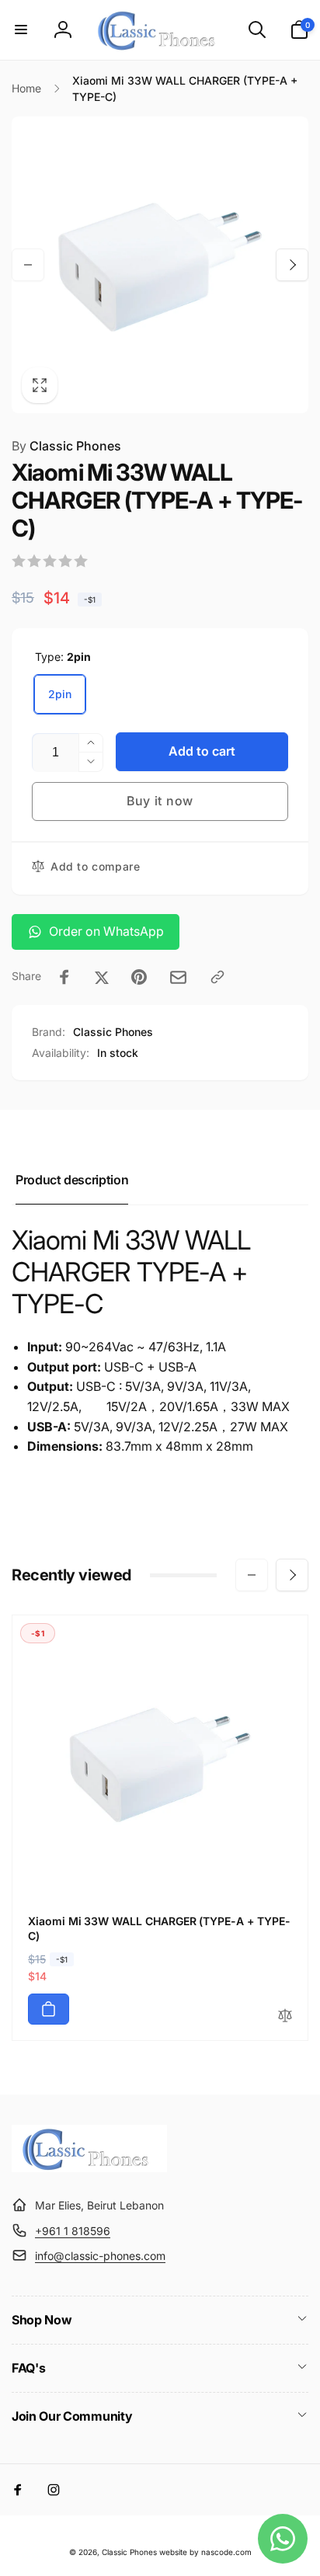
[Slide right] (292, 265)
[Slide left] (28, 265)
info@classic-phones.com (100, 2256)
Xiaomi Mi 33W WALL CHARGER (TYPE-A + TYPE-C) (159, 1928)
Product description (72, 1180)
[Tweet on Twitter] (102, 977)
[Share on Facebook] (64, 977)
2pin (60, 694)
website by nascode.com (205, 2552)
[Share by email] (178, 977)
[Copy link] (217, 977)
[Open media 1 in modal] (160, 265)
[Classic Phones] (89, 2168)
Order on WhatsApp (106, 931)
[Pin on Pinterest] (139, 977)
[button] (21, 30)
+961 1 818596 (73, 2231)
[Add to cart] (49, 2009)
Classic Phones (66, 446)
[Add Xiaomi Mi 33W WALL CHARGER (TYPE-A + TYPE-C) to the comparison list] (285, 2016)
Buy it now (160, 801)
